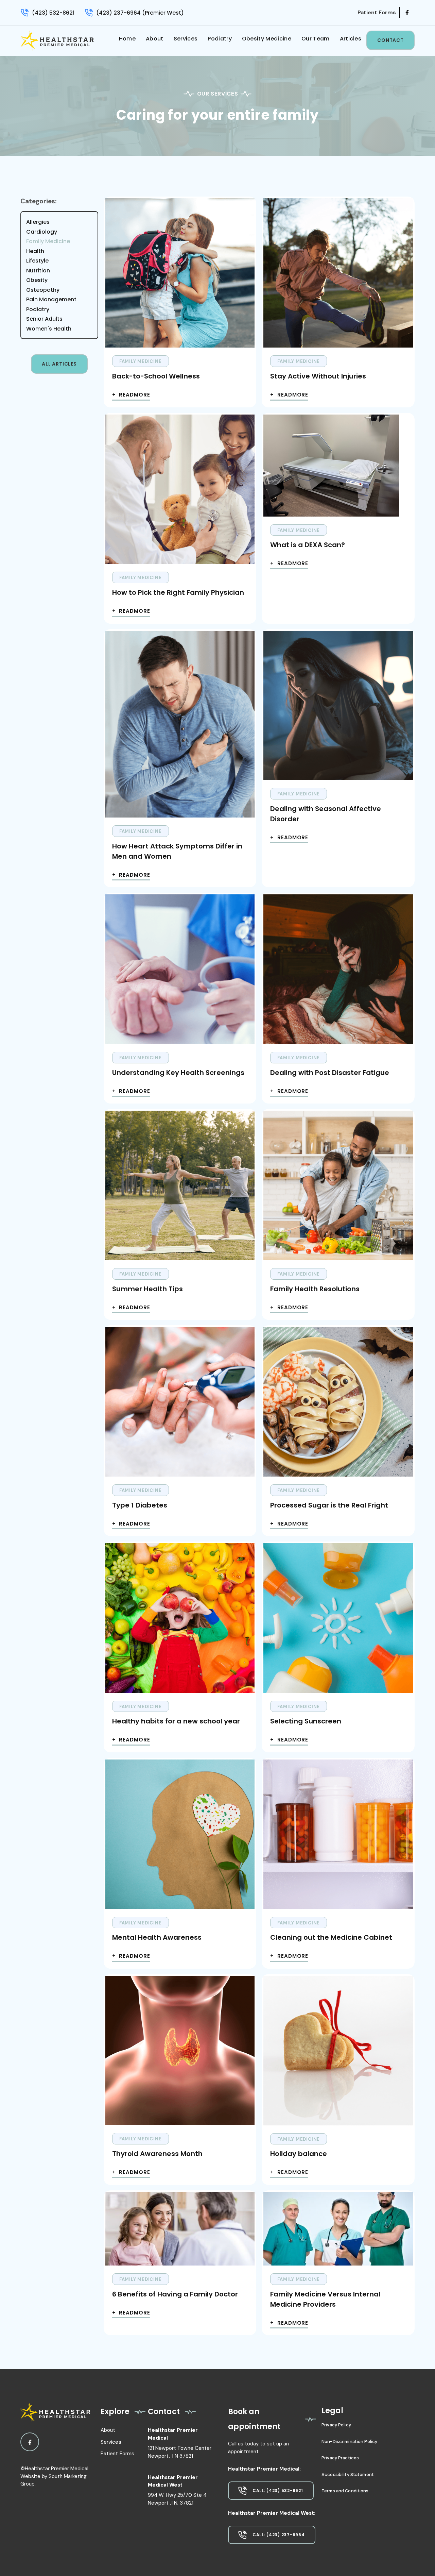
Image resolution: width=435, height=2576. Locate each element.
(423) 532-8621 (53, 13)
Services (186, 39)
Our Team (316, 39)
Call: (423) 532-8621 (278, 2490)
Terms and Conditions (345, 2491)
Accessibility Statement (348, 2474)
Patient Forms (118, 2454)
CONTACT (390, 40)
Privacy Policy (336, 2425)
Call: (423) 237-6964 (279, 2535)
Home (127, 39)
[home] (57, 41)
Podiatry (220, 39)
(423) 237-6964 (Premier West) (140, 13)
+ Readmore (131, 395)
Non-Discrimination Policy (349, 2442)
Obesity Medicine (267, 39)
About (155, 39)
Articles (351, 39)
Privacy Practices (340, 2458)
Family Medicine (141, 361)
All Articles (59, 364)
